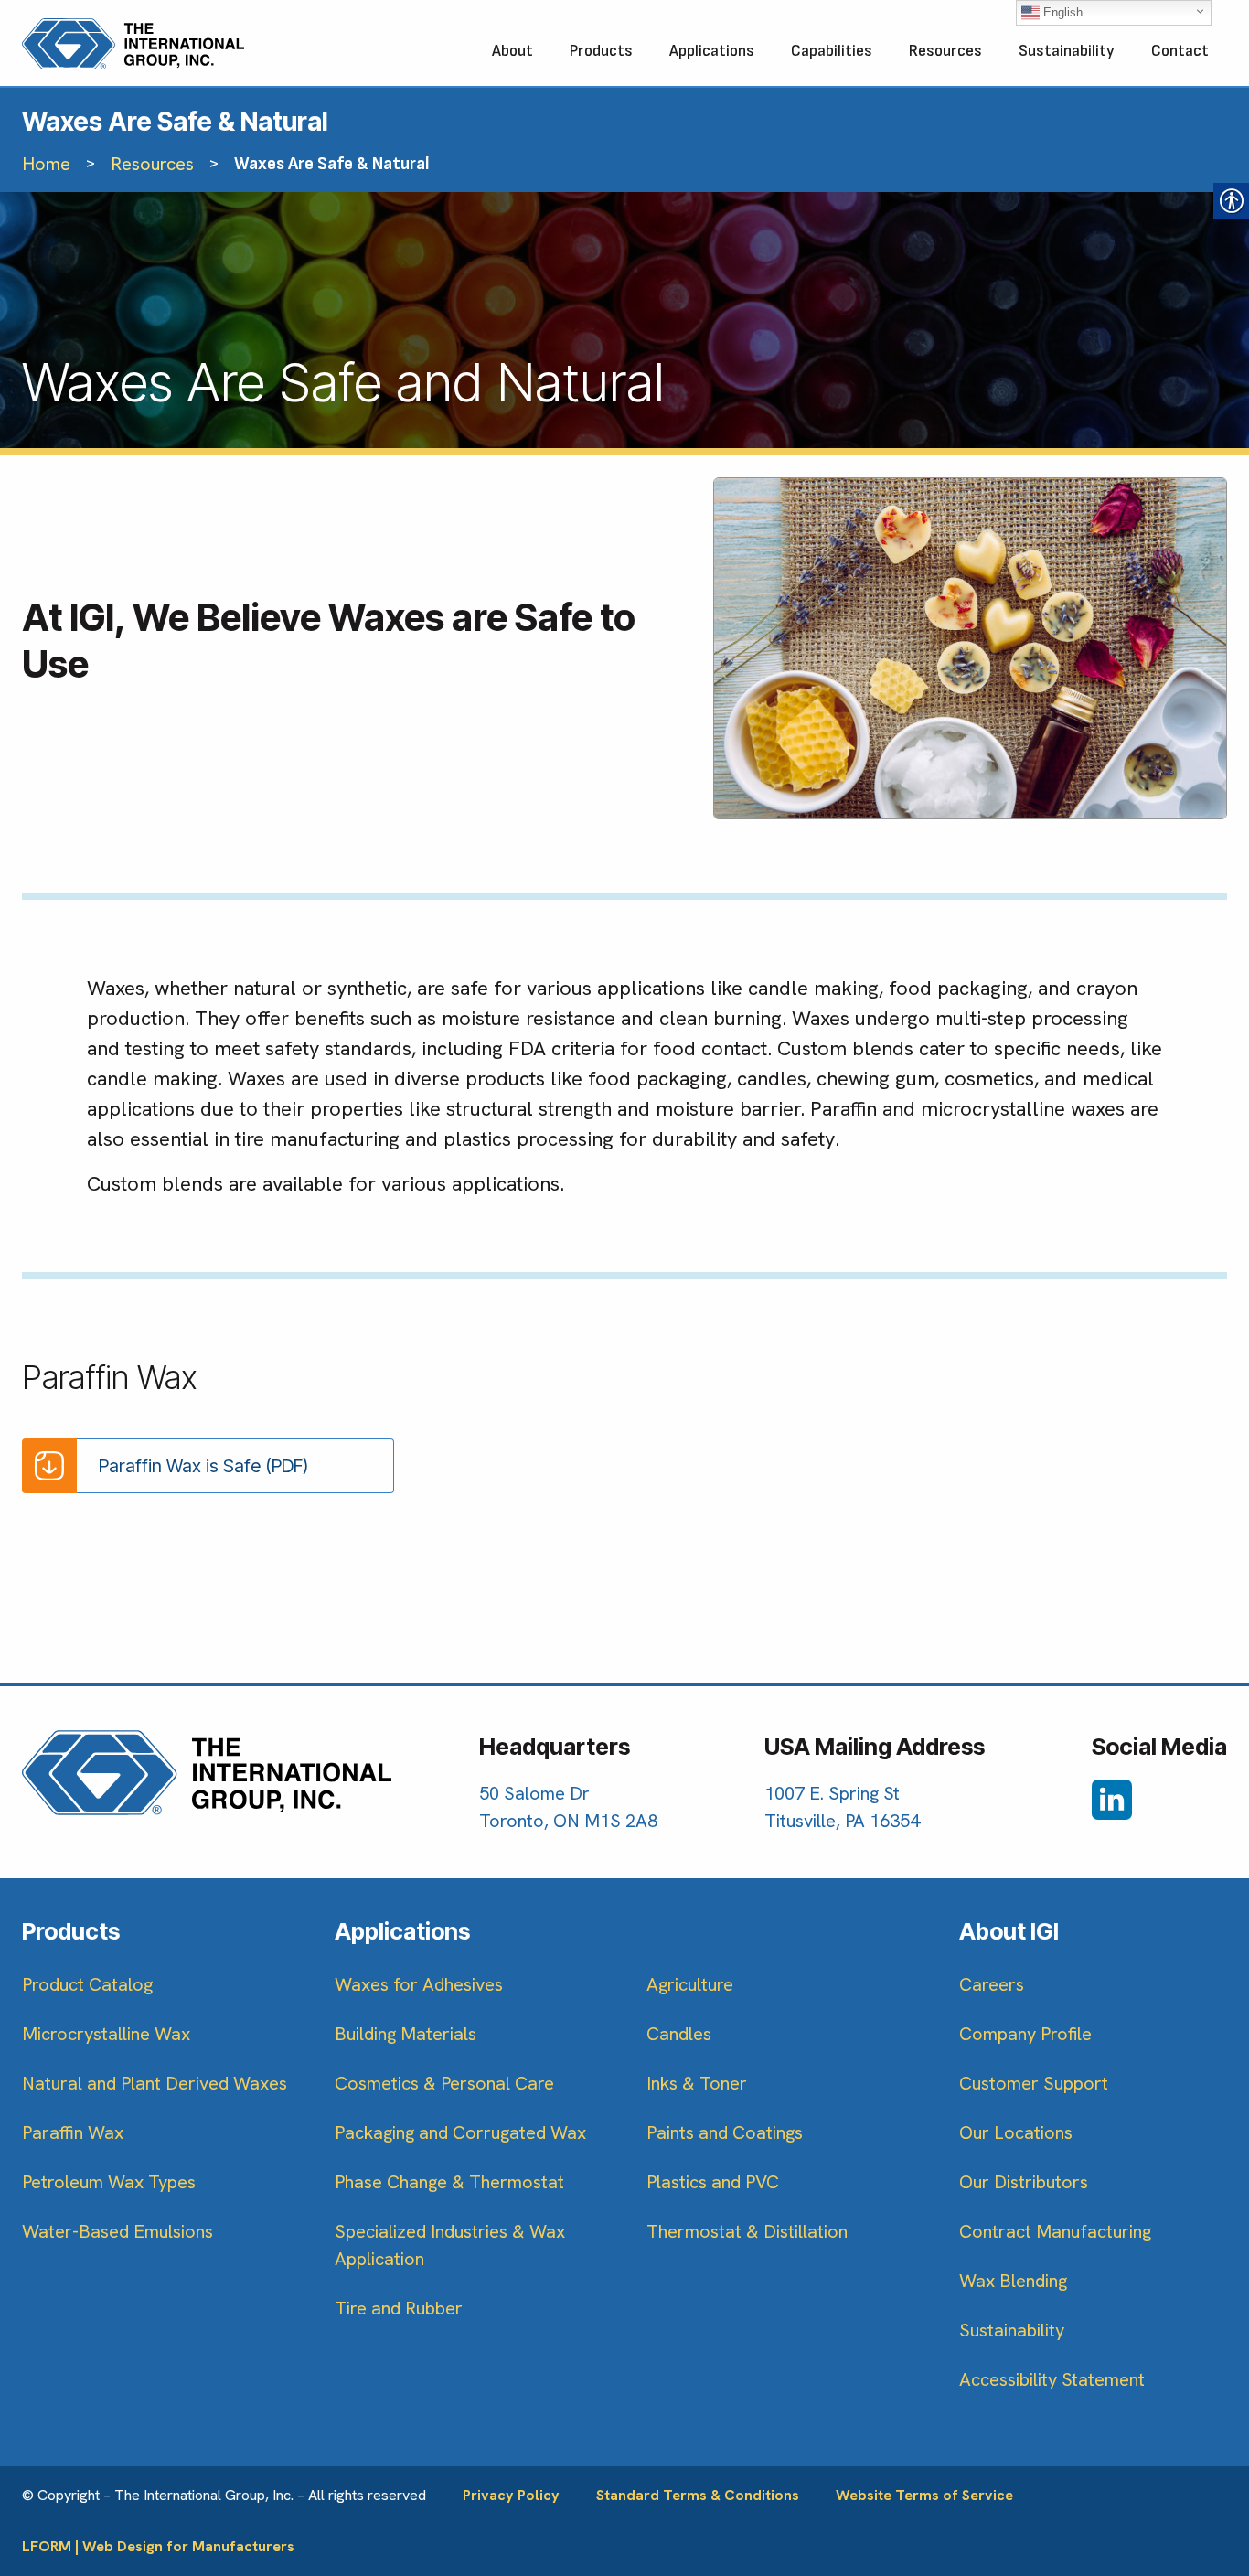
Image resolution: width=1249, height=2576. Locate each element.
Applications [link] (712, 51)
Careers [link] (992, 1984)
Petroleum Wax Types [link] (109, 2182)
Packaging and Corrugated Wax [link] (460, 2132)
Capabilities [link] (832, 51)
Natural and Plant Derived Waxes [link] (155, 2083)
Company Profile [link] (1025, 2034)
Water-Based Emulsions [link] (117, 2231)
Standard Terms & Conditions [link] (698, 2495)
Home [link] (46, 164)
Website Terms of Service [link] (924, 2495)
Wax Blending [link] (1013, 2281)
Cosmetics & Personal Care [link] (444, 2083)
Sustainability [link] (1067, 51)
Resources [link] (945, 51)
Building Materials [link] (406, 2034)
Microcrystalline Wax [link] (106, 2034)
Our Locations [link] (1016, 2132)
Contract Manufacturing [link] (1055, 2231)
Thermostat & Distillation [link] (747, 2231)
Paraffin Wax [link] (73, 2132)
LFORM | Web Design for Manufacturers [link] (158, 2546)
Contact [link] (1180, 51)
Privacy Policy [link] (511, 2495)
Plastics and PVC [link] (713, 2182)
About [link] (512, 51)
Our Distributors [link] (1024, 2182)
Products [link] (601, 51)
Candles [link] (679, 2034)
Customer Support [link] (1034, 2083)
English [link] (1061, 12)
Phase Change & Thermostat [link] (449, 2182)
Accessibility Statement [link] (1052, 2379)
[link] (133, 44)
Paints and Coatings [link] (725, 2132)
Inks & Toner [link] (697, 2083)
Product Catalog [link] (87, 1984)
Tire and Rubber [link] (399, 2308)
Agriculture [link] (690, 1984)
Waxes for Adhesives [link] (419, 1984)
